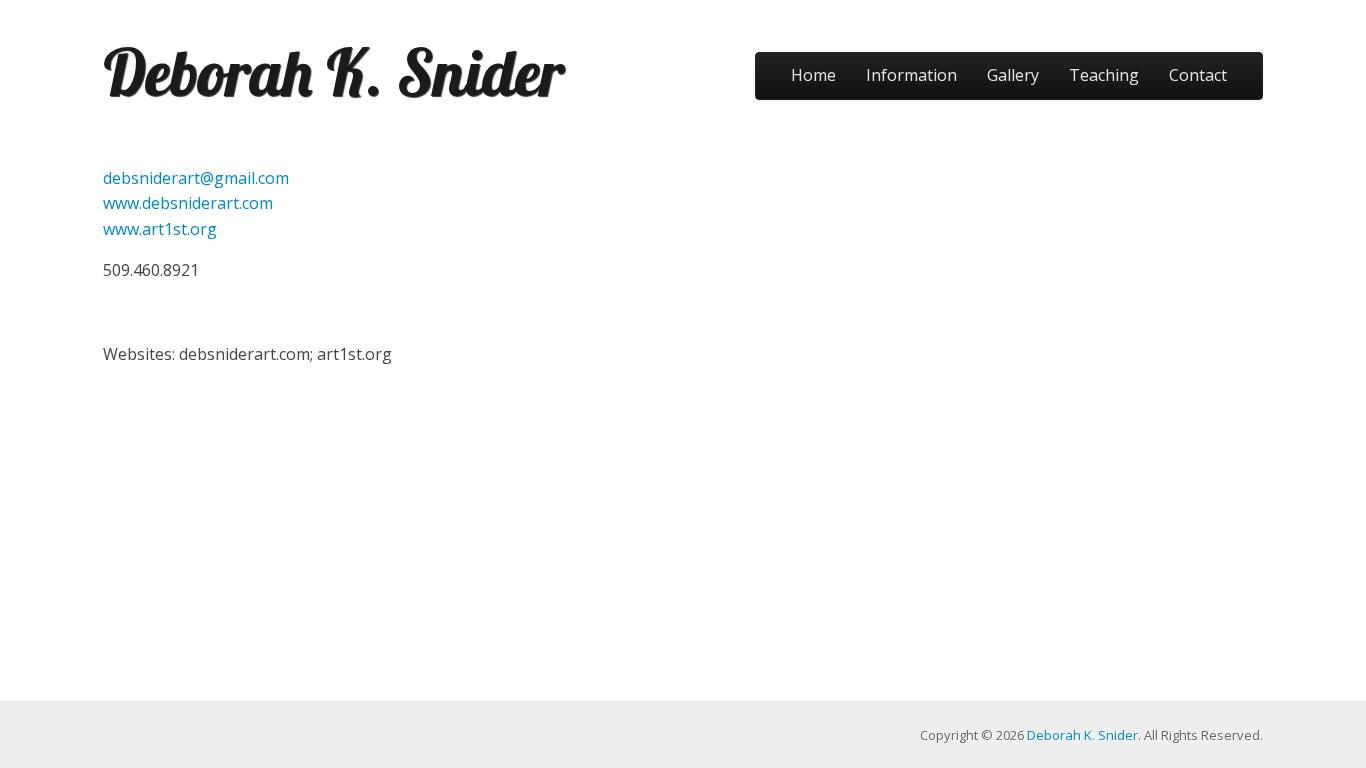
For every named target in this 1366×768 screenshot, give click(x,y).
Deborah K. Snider (333, 72)
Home (813, 75)
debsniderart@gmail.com (196, 178)
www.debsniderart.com (188, 203)
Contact (1198, 75)
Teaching (1104, 75)
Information (911, 75)
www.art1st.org (160, 229)
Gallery (1013, 75)
